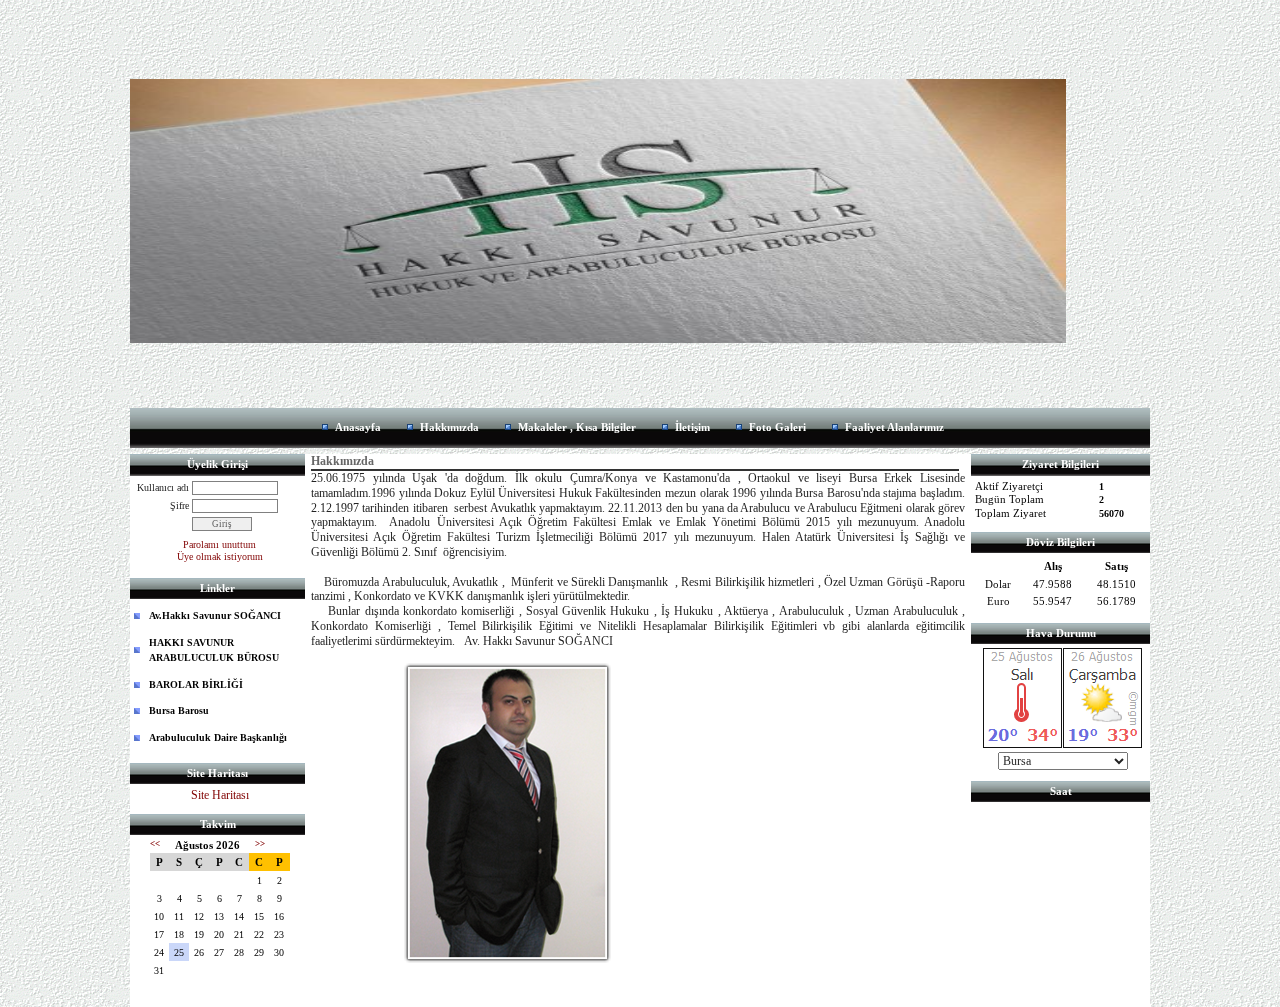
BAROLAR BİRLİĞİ (196, 684)
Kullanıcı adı (163, 487)
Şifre (179, 505)
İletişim (692, 427)
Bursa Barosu (179, 710)
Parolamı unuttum (219, 544)
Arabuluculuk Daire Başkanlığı (218, 737)
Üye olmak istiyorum (220, 556)
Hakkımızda (449, 427)
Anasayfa (358, 427)
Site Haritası (220, 795)
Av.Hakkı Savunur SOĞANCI (215, 615)
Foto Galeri (777, 427)
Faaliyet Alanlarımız (894, 427)
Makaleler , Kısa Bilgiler (577, 427)
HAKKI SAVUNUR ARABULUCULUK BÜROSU (214, 650)
